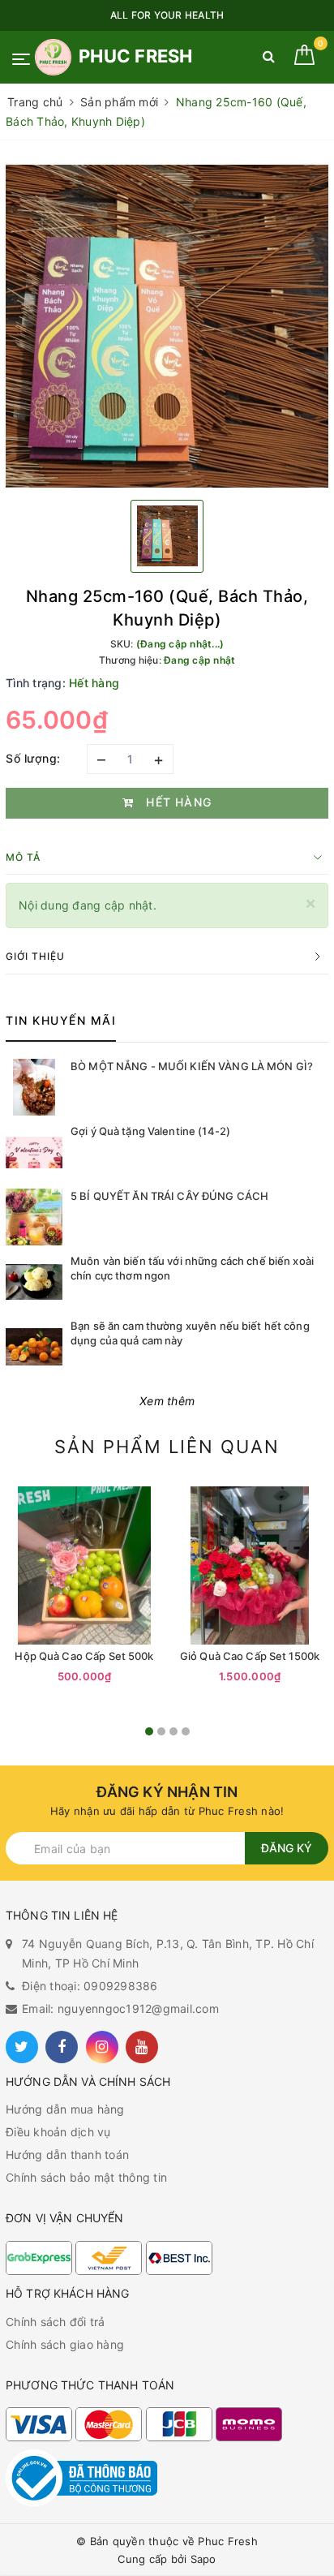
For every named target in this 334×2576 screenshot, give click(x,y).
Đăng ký (287, 1848)
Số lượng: (33, 758)
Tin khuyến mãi (61, 1020)
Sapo (203, 2559)
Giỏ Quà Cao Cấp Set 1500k (250, 1656)
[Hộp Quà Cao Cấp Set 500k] (84, 1565)
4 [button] (186, 1731)
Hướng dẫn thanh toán (67, 2155)
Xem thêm (167, 1401)
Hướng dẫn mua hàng (65, 2109)
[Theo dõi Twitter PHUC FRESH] (22, 2047)
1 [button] (149, 1731)
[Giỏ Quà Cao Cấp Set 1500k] (250, 1565)
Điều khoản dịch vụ (58, 2132)
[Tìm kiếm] (269, 60)
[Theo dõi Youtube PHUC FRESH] (142, 2047)
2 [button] (161, 1731)
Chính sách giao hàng (65, 2344)
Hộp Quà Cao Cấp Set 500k (84, 1656)
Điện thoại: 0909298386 (90, 1986)
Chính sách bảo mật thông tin (86, 2177)
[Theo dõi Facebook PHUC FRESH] (62, 2047)
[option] (167, 326)
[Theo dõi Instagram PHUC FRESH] (102, 2047)
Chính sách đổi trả (56, 2322)
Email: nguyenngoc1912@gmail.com (120, 2008)
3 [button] (173, 1731)
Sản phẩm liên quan (167, 1447)
